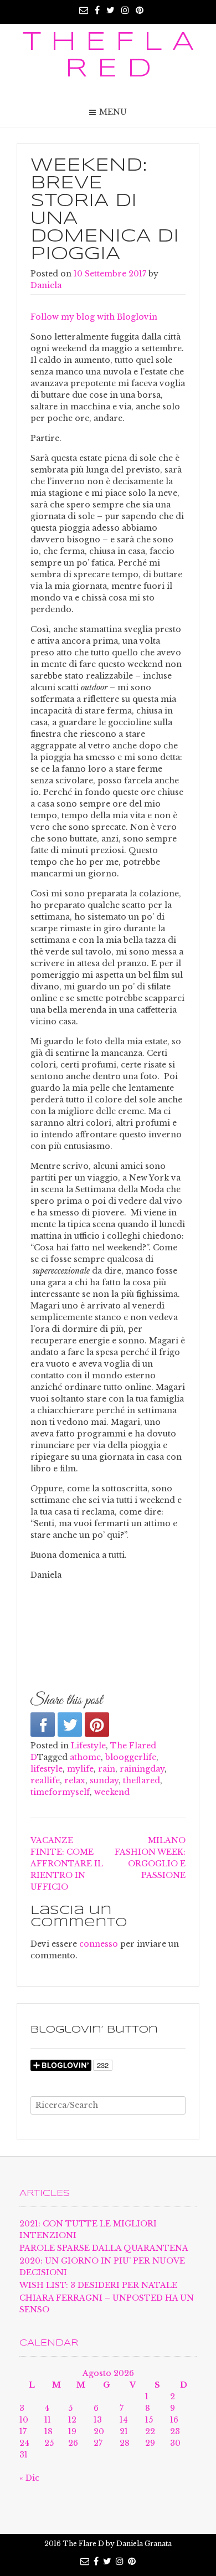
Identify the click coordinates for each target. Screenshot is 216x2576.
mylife (80, 1769)
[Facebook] (43, 1725)
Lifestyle (88, 1746)
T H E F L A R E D (108, 56)
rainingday (142, 1769)
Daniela (46, 285)
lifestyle (47, 1769)
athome (85, 1757)
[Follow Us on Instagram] (125, 10)
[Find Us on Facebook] (97, 10)
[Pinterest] (97, 1725)
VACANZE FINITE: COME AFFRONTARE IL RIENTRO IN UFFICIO (67, 1864)
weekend (112, 1792)
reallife (45, 1780)
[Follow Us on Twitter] (110, 10)
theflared (142, 1780)
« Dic (29, 2478)
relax (75, 1780)
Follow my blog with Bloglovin (94, 317)
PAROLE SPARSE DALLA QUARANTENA (104, 2248)
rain (107, 1769)
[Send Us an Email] (84, 10)
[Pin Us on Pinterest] (140, 10)
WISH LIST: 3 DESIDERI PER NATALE (98, 2285)
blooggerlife (131, 1757)
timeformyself (60, 1792)
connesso (99, 1944)
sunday (104, 1780)
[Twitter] (70, 1725)
